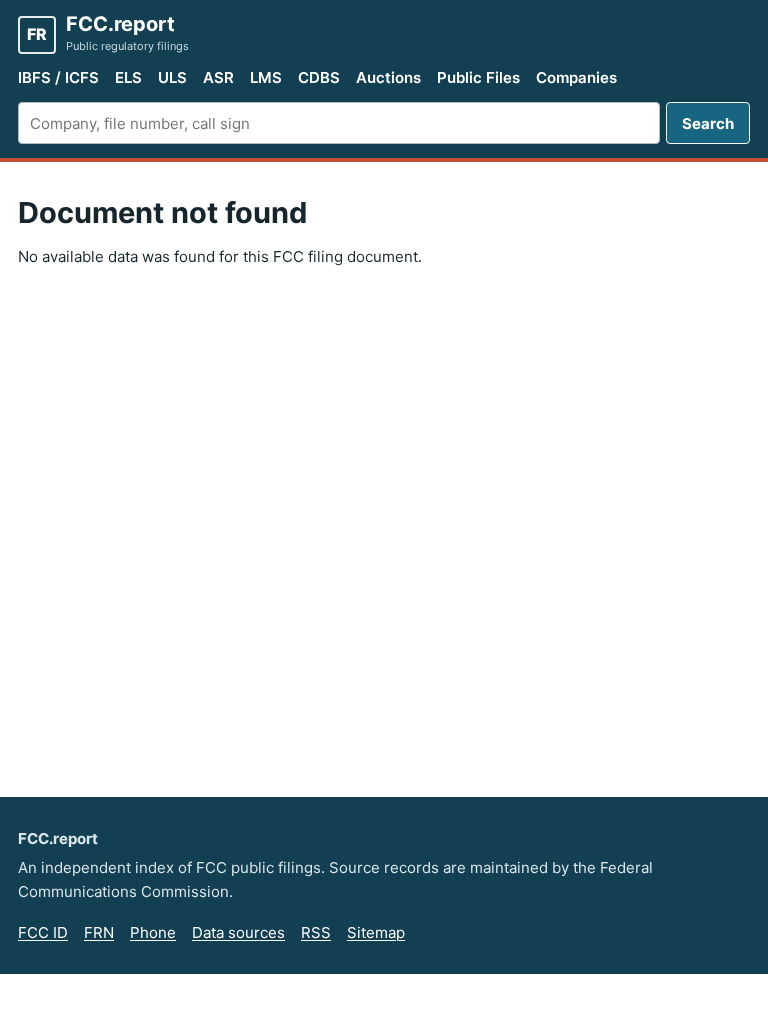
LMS (266, 77)
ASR (218, 77)
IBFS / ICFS (58, 77)
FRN (99, 932)
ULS (172, 77)
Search (708, 123)
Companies (576, 77)
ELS (128, 77)
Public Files (478, 77)
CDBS (319, 77)
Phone (153, 932)
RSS (316, 932)
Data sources (238, 932)
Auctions (388, 77)
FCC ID (43, 932)
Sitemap (376, 932)
